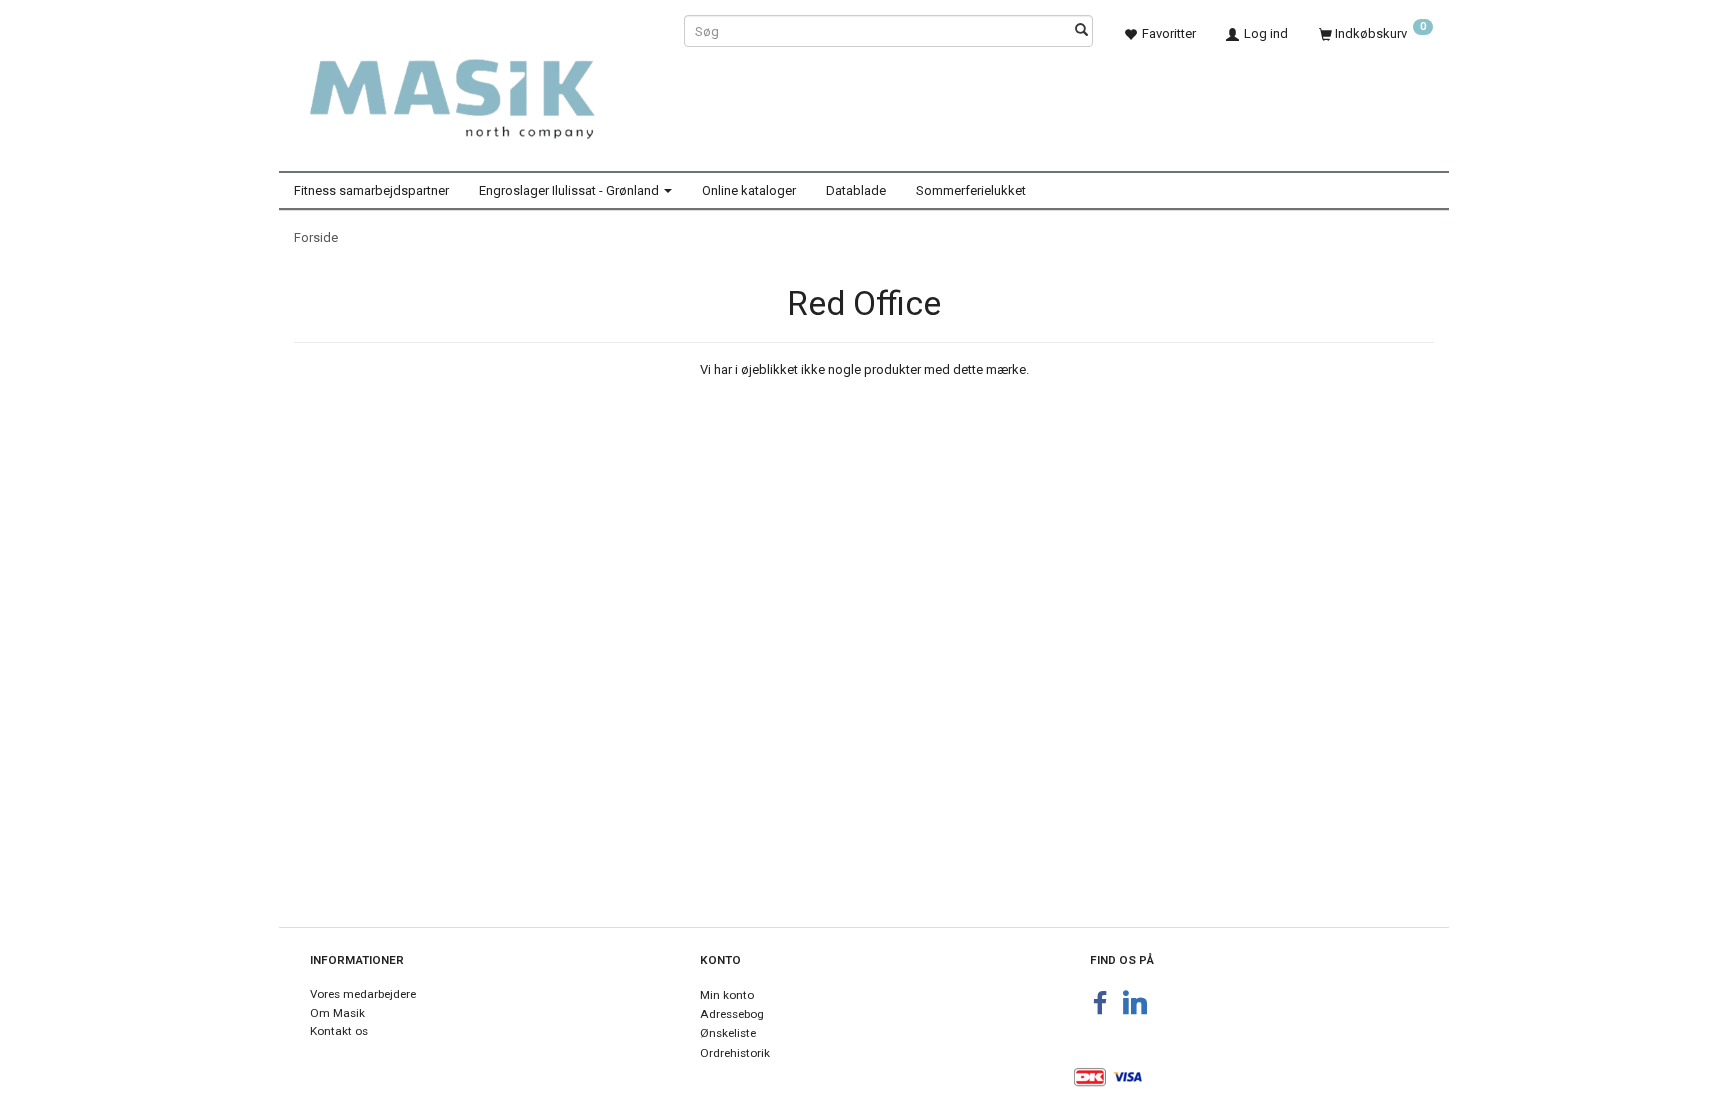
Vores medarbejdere (363, 994)
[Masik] (474, 88)
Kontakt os (339, 1031)
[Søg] (1081, 31)
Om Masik (337, 1013)
